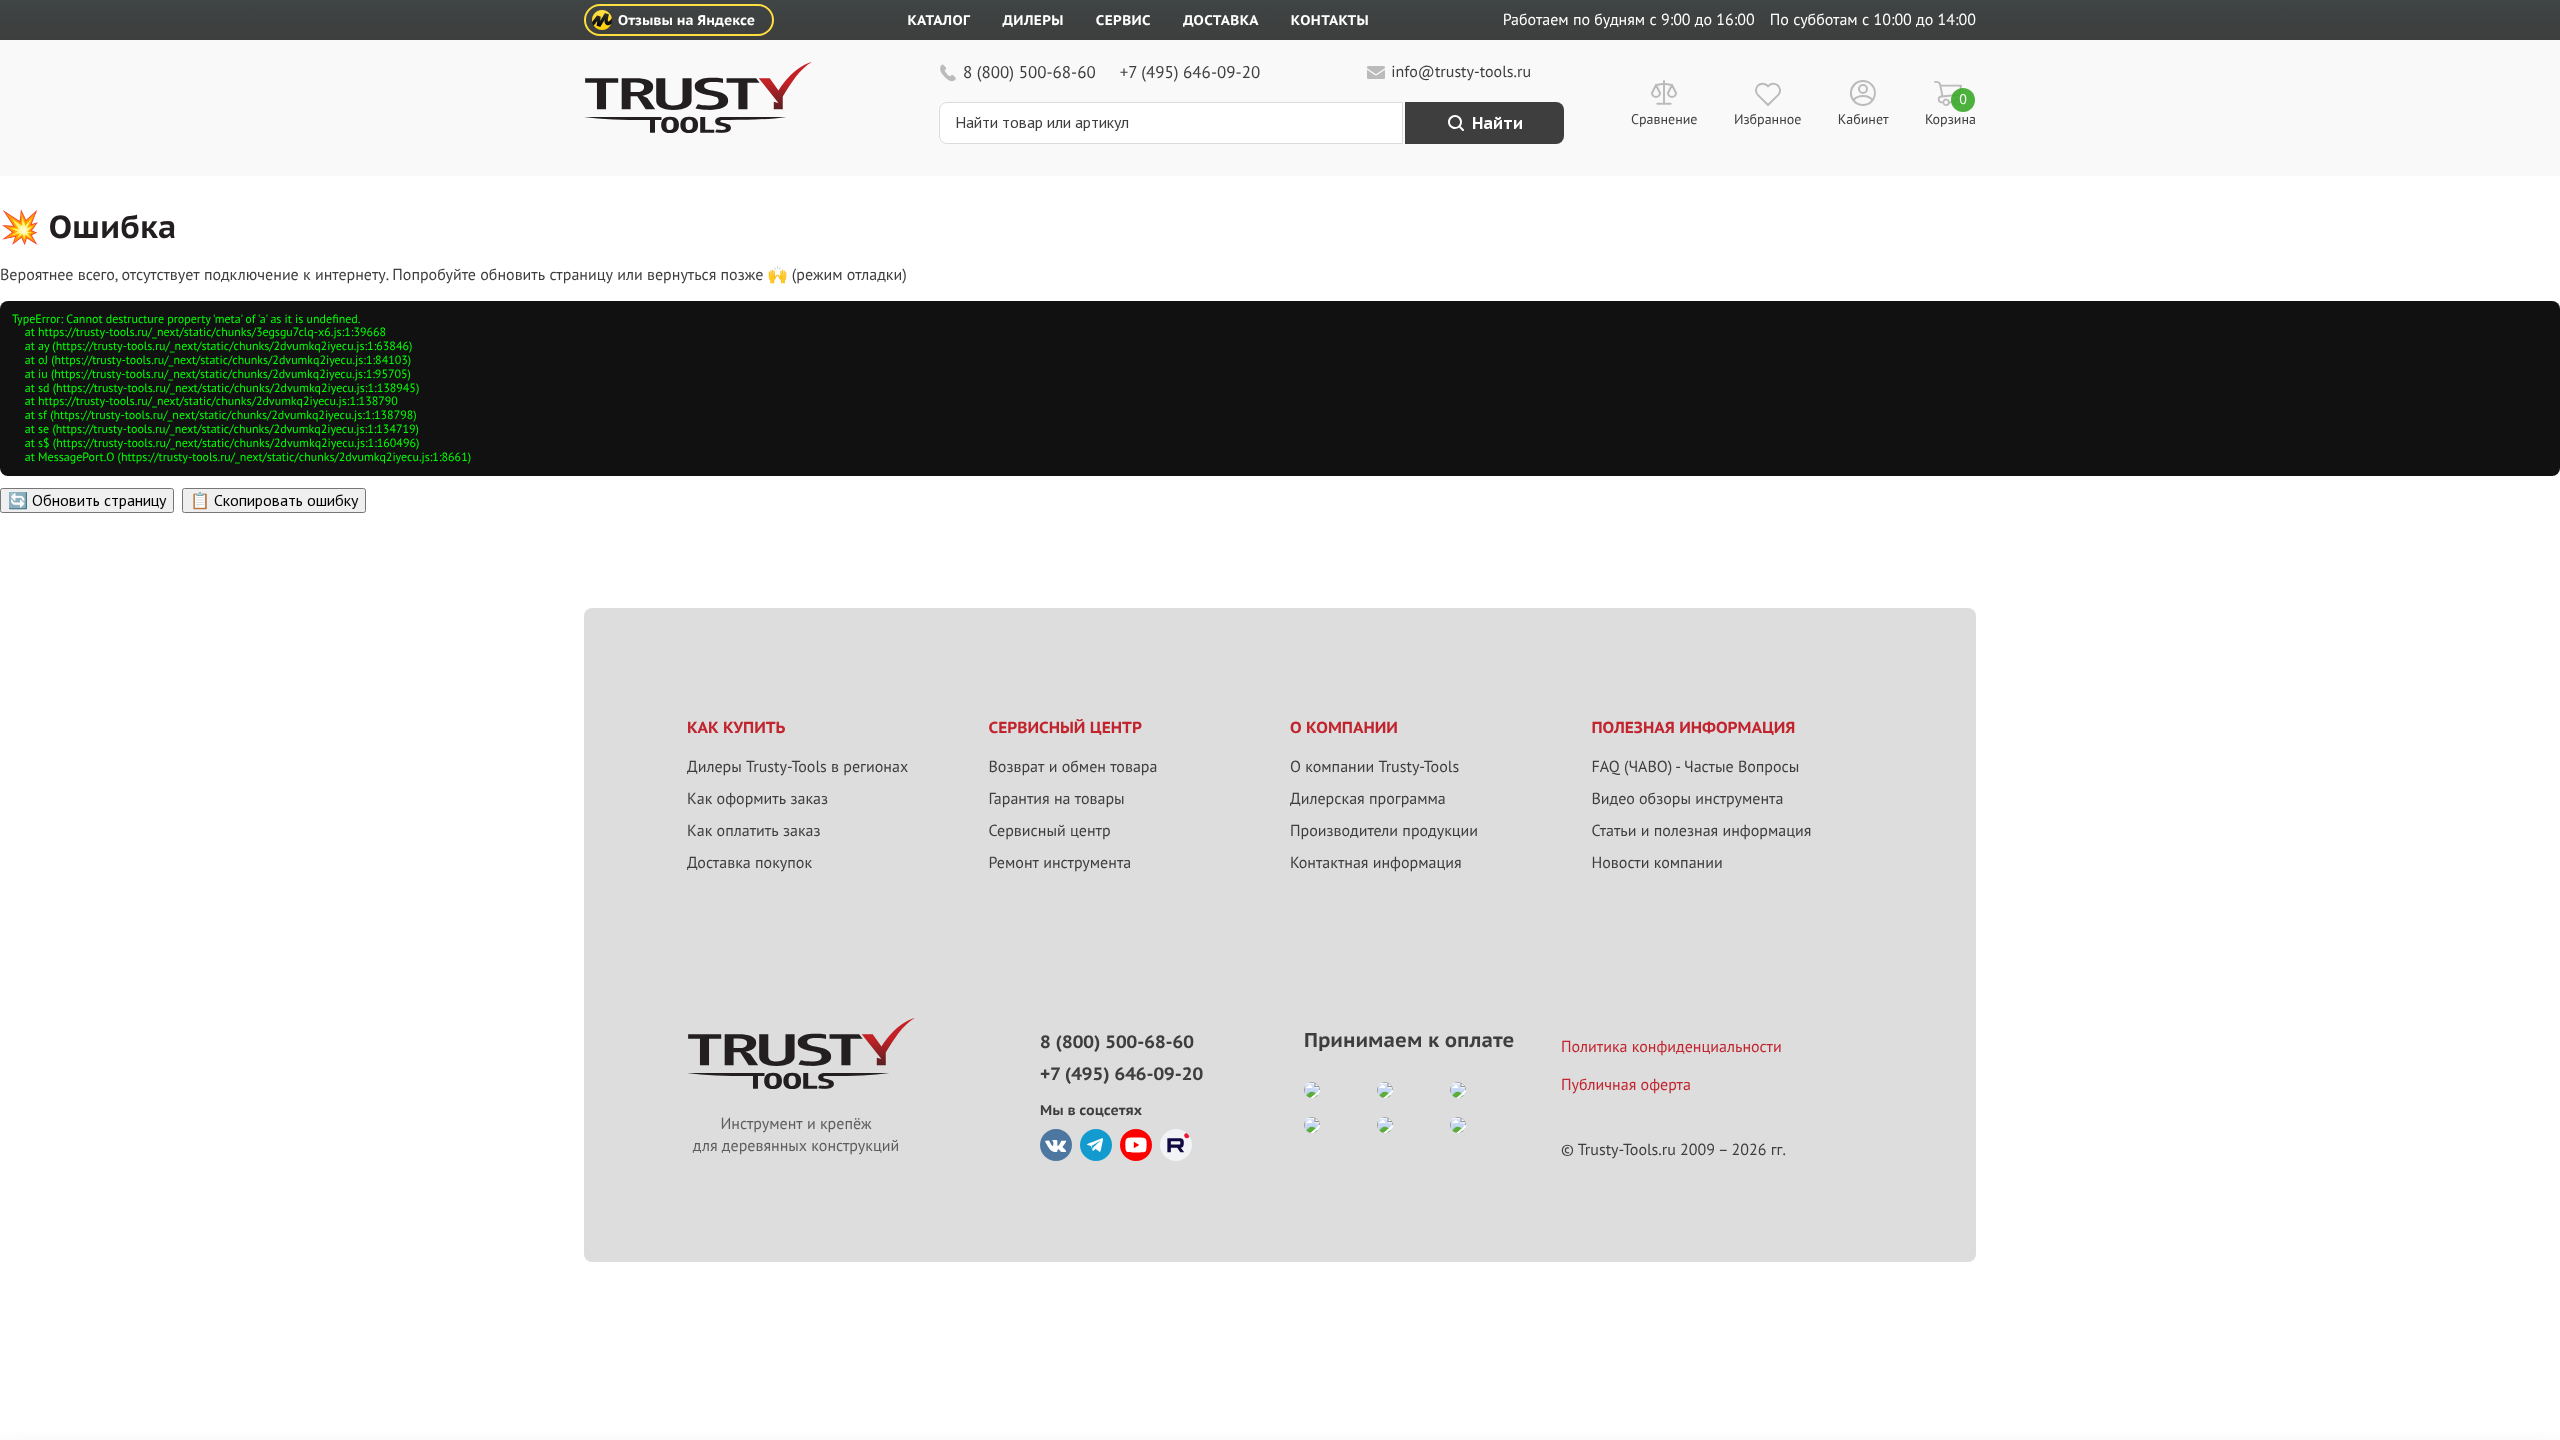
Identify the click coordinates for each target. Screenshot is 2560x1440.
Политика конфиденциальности (1671, 1047)
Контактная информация (1376, 863)
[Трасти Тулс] (698, 128)
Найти (1497, 123)
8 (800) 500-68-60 (1029, 72)
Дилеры (1032, 20)
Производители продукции (1384, 831)
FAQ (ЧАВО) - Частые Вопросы (1696, 767)
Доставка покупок (749, 863)
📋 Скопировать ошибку (274, 500)
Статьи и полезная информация (1702, 831)
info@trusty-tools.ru (1461, 72)
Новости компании (1657, 863)
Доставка (1221, 20)
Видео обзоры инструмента (1688, 799)
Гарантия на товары (1057, 799)
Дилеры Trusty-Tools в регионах (797, 767)
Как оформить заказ (757, 799)
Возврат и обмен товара (1073, 767)
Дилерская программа (1368, 799)
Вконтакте (1056, 1145)
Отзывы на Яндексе (686, 20)
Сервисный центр (1050, 831)
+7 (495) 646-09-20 (1190, 72)
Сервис (1123, 20)
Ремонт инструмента (1060, 863)
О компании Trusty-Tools (1374, 767)
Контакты (1330, 20)
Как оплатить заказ (754, 831)
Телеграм (1096, 1145)
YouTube (1136, 1145)
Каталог (939, 20)
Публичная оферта (1626, 1085)
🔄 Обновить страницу (87, 500)
